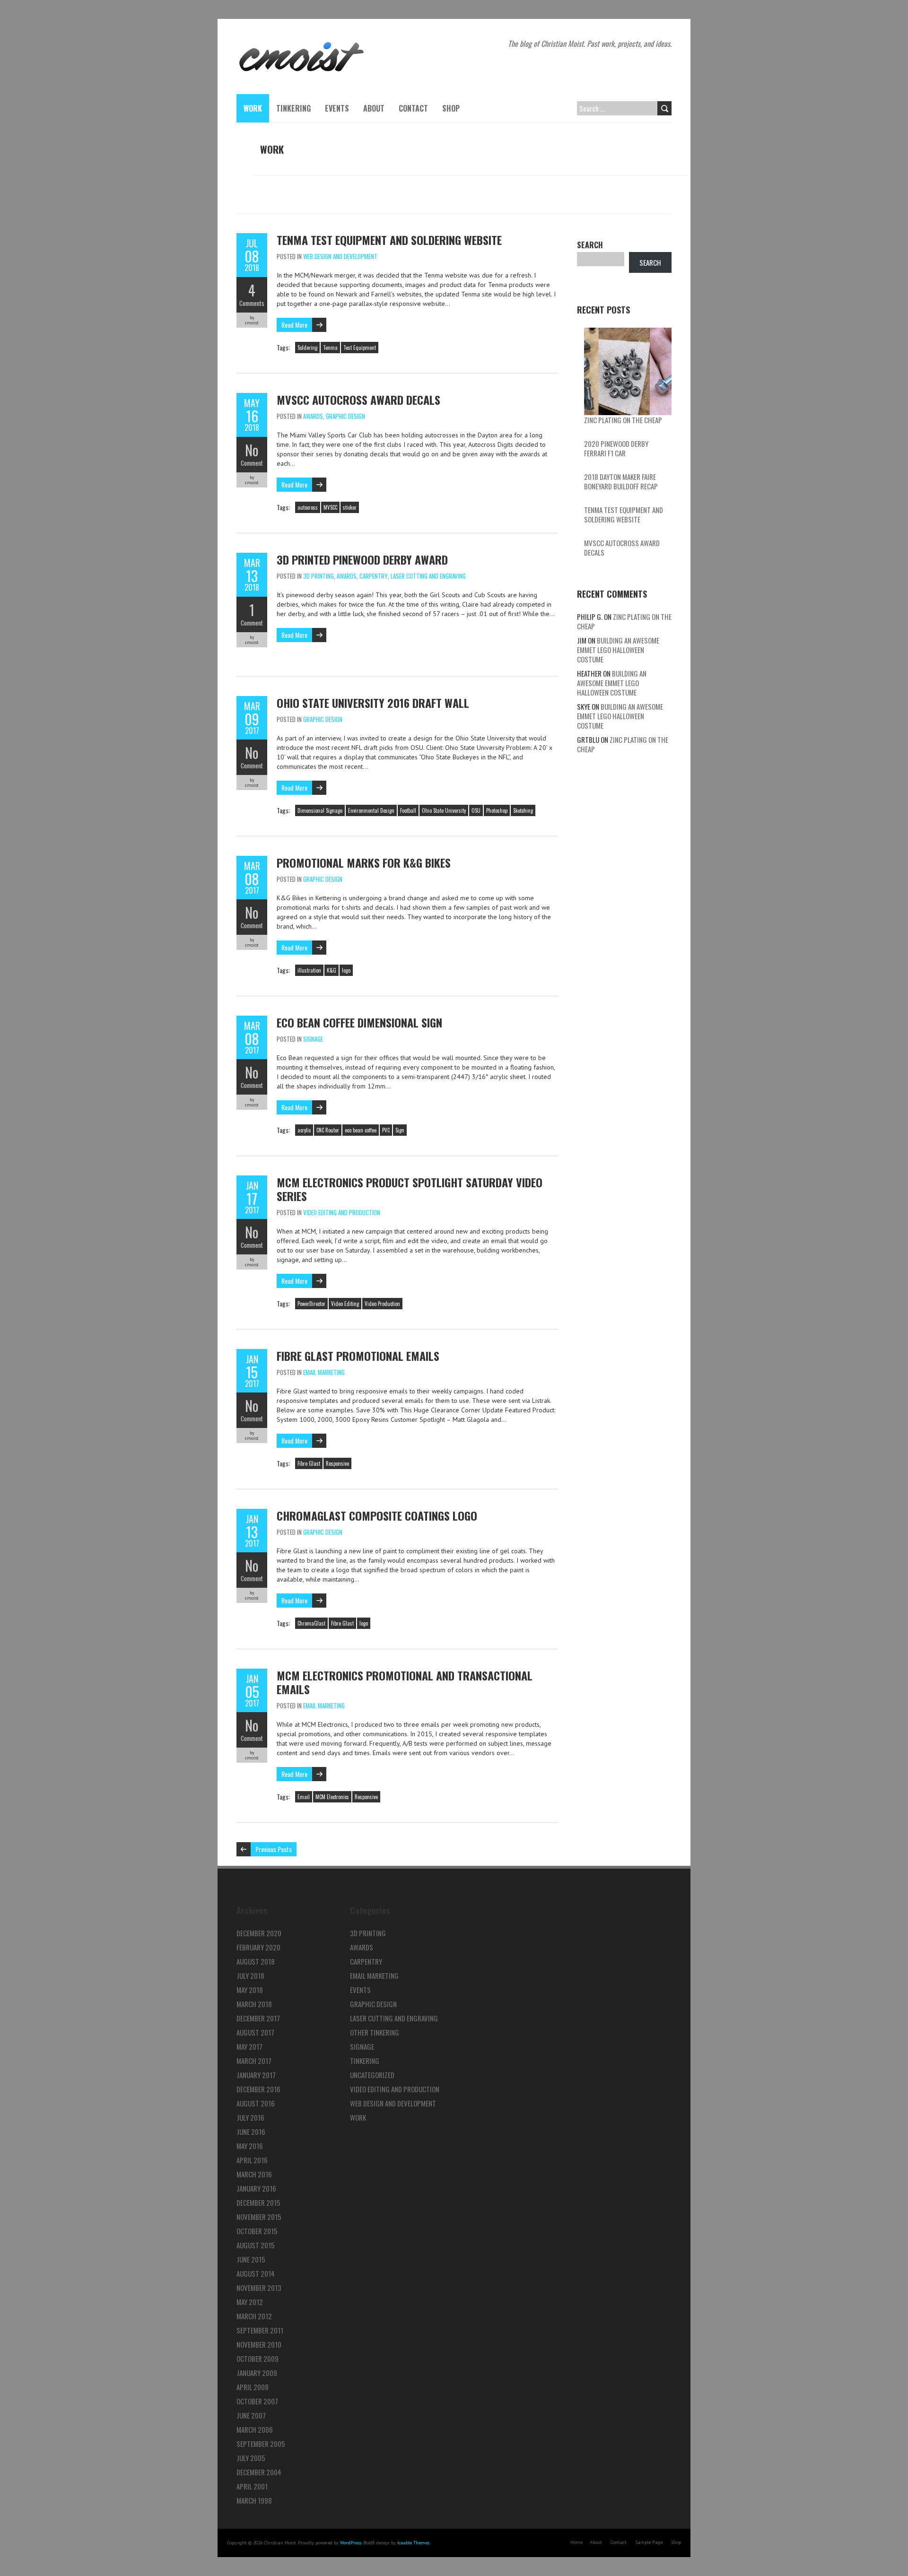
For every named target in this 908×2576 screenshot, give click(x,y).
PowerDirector (311, 1304)
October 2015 (257, 2231)
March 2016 (254, 2174)
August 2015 (256, 2245)
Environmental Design (371, 810)
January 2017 (256, 2075)
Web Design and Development (340, 256)
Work (253, 108)
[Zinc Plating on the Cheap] (628, 371)
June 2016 (251, 2132)
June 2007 (251, 2415)
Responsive (337, 1463)
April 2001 (252, 2486)
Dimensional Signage (320, 810)
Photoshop (497, 810)
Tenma (330, 348)
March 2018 (254, 2004)
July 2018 (250, 1976)
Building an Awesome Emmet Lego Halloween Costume (618, 650)
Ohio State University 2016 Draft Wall (373, 703)
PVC (386, 1130)
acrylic (304, 1130)
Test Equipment (360, 348)
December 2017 (258, 2018)
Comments (252, 303)
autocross (308, 507)
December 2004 (259, 2472)
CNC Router (328, 1130)
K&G (332, 970)
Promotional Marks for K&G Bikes (364, 862)
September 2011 (260, 2330)
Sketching (523, 810)
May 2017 (249, 2046)
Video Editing (345, 1304)
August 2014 (256, 2273)
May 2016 (250, 2146)
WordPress (351, 2543)
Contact (413, 108)
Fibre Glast (309, 1463)
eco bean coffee (361, 1130)
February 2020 (258, 1947)
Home (576, 2542)
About (374, 108)
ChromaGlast (311, 1623)
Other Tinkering (375, 2032)
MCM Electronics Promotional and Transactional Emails (405, 1682)
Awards (313, 416)
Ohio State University (444, 810)
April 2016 (252, 2160)
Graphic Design (345, 416)
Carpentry (374, 576)
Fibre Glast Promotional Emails (358, 1356)
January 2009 (257, 2373)
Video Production (382, 1304)
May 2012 (250, 2302)
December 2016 (258, 2089)
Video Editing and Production (342, 1212)
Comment (252, 463)
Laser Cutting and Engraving (428, 576)
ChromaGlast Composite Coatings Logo (377, 1515)
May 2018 (250, 1990)
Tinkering (293, 108)
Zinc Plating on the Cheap (623, 420)
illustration (309, 970)
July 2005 (251, 2458)
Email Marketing (324, 1372)
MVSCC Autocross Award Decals (358, 400)
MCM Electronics (332, 1797)
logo (346, 970)
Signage (313, 1039)
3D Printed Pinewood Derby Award (362, 559)
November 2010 (259, 2344)
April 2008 (253, 2387)
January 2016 (256, 2188)
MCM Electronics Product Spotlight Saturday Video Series (410, 1189)
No (252, 450)
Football (408, 810)
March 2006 (255, 2429)
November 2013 (259, 2288)
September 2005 (261, 2444)
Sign (400, 1130)
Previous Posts (274, 1849)
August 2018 (256, 1961)
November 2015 (259, 2217)
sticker (350, 507)
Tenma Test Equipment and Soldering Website (389, 240)
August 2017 (255, 2032)
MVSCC (330, 507)
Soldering (307, 348)
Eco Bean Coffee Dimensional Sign (359, 1022)
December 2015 (258, 2202)
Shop (451, 108)
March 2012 (254, 2316)
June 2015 (251, 2259)
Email (304, 1797)
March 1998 (254, 2500)
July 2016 (250, 2117)
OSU (476, 810)
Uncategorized (372, 2075)
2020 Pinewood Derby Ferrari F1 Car (616, 448)
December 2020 (259, 1933)
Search (590, 245)
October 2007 (257, 2401)
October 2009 (258, 2358)
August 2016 (256, 2103)
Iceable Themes (413, 2543)
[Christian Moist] (301, 43)
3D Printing (319, 576)
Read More (294, 325)
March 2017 (254, 2061)
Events (337, 108)
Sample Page (649, 2542)
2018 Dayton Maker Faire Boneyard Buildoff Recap (621, 481)
